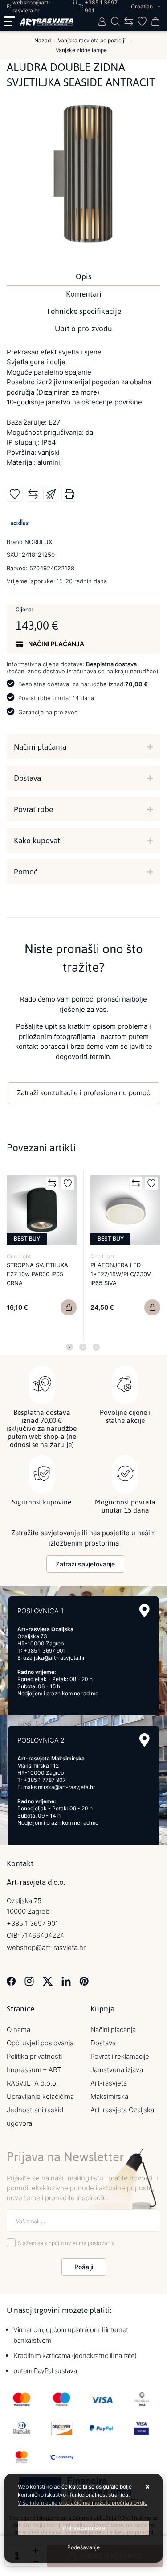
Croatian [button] (143, 6)
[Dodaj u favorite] (15, 494)
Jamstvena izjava (117, 2070)
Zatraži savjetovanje (85, 1564)
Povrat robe (33, 809)
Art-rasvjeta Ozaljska (122, 2110)
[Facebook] (11, 1980)
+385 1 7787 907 (45, 1780)
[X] (48, 1980)
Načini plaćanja (40, 747)
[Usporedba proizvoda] (52, 1183)
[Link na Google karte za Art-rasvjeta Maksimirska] (145, 1740)
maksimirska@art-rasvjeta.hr (59, 1787)
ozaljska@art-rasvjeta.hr (54, 1658)
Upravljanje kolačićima (40, 2096)
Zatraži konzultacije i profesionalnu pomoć (83, 1093)
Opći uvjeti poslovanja (40, 2043)
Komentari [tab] (84, 294)
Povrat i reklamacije (120, 2056)
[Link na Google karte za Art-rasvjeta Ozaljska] (145, 1611)
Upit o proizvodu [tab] (83, 329)
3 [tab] (96, 1347)
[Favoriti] (68, 1183)
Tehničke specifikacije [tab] (84, 311)
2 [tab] (83, 1347)
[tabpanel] (42, 1256)
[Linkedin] (66, 1980)
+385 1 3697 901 (45, 1651)
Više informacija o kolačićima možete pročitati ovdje (83, 2503)
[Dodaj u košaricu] (69, 1307)
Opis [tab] (83, 276)
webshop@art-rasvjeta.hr (46, 1947)
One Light (19, 1256)
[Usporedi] (33, 494)
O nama (18, 2030)
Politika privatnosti (34, 2056)
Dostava (27, 778)
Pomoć (26, 872)
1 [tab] (69, 1347)
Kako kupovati (38, 841)
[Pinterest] (84, 1980)
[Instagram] (29, 1980)
